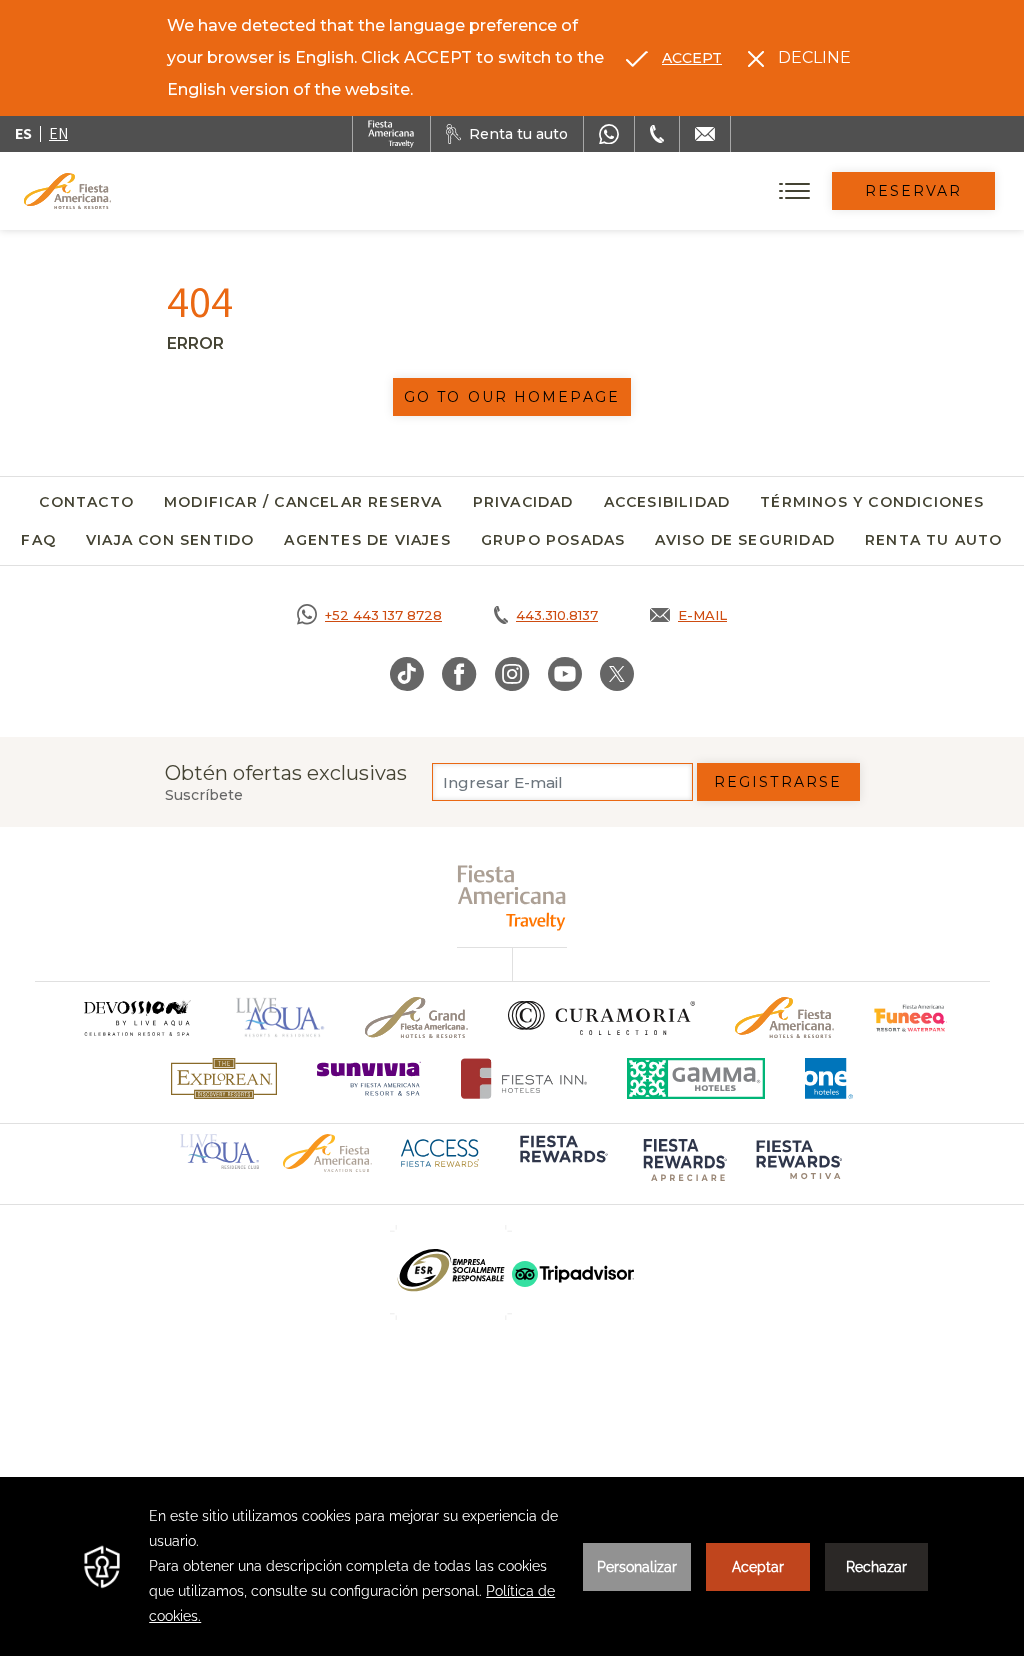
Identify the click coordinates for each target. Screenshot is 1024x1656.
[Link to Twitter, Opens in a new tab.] (617, 674)
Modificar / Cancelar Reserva (303, 502)
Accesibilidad (667, 502)
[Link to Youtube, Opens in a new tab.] (565, 674)
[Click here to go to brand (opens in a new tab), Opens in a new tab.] (910, 1017)
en (58, 133)
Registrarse (778, 782)
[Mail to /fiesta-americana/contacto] (705, 134)
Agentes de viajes (367, 540)
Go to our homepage (512, 397)
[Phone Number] (657, 134)
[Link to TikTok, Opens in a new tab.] (407, 674)
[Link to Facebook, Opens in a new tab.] (459, 674)
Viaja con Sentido (170, 540)
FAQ (38, 540)
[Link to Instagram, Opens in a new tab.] (512, 674)
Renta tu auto (934, 540)
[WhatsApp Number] (609, 134)
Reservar (914, 191)
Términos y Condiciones (872, 502)
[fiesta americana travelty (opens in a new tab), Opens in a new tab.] (512, 897)
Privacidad (523, 502)
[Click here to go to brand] (136, 1017)
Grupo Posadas (553, 540)
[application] (512, 1566)
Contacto (86, 502)
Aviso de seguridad (745, 540)
